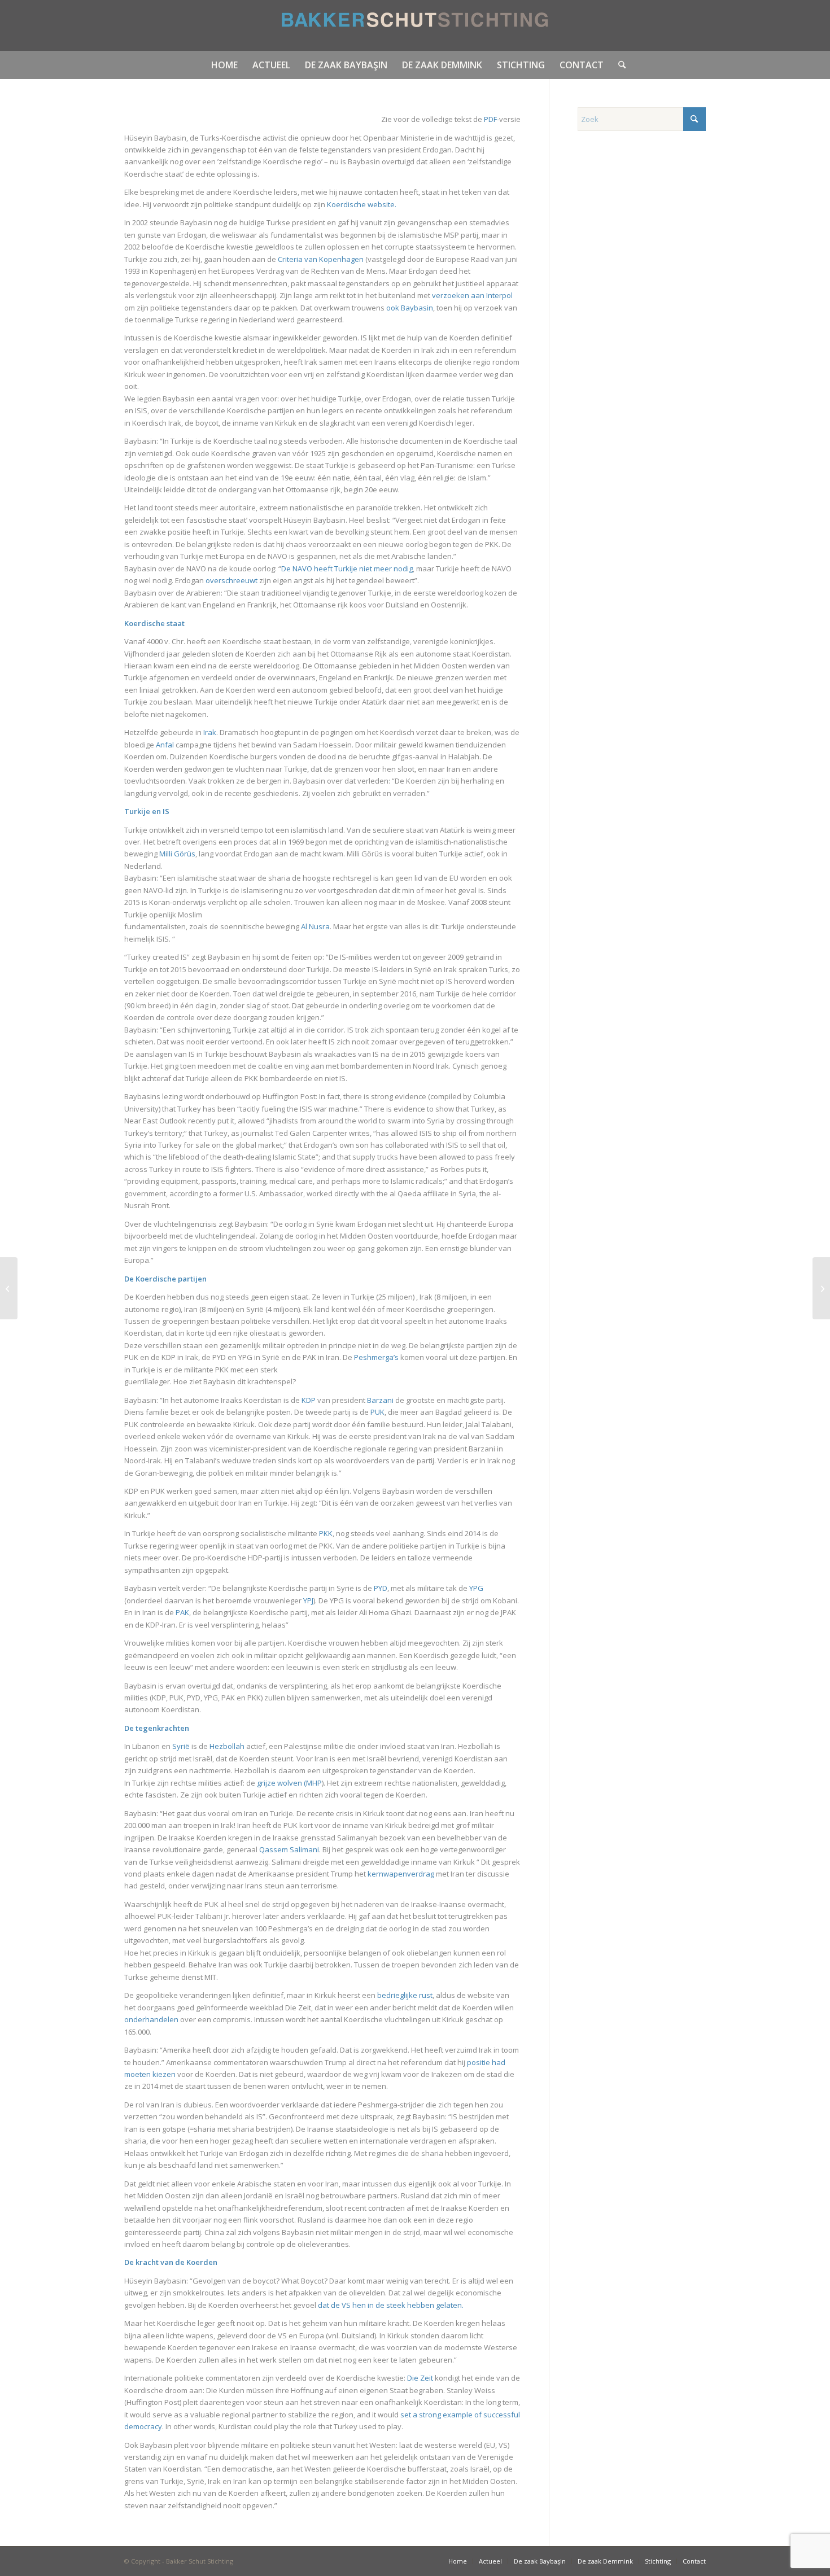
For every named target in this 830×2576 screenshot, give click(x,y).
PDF (490, 119)
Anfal (165, 745)
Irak (210, 732)
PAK (182, 1612)
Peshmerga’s (376, 1357)
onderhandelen (151, 2019)
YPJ (308, 1600)
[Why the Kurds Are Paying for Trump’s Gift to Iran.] (821, 1288)
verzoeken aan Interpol (472, 295)
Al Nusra (315, 926)
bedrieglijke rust (405, 1995)
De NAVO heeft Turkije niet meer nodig (347, 568)
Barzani (380, 1400)
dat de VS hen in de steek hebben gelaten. (391, 2305)
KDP (309, 1400)
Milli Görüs (177, 854)
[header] (415, 25)
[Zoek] (618, 65)
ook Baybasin (410, 308)
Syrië (181, 1746)
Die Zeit (421, 2378)
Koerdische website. (362, 204)
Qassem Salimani (289, 1849)
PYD (381, 1588)
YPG (476, 1588)
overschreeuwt (232, 580)
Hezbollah (227, 1746)
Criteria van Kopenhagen (322, 259)
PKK (326, 1533)
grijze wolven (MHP (289, 1783)
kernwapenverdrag (401, 1874)
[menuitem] (224, 65)
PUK (377, 1412)
